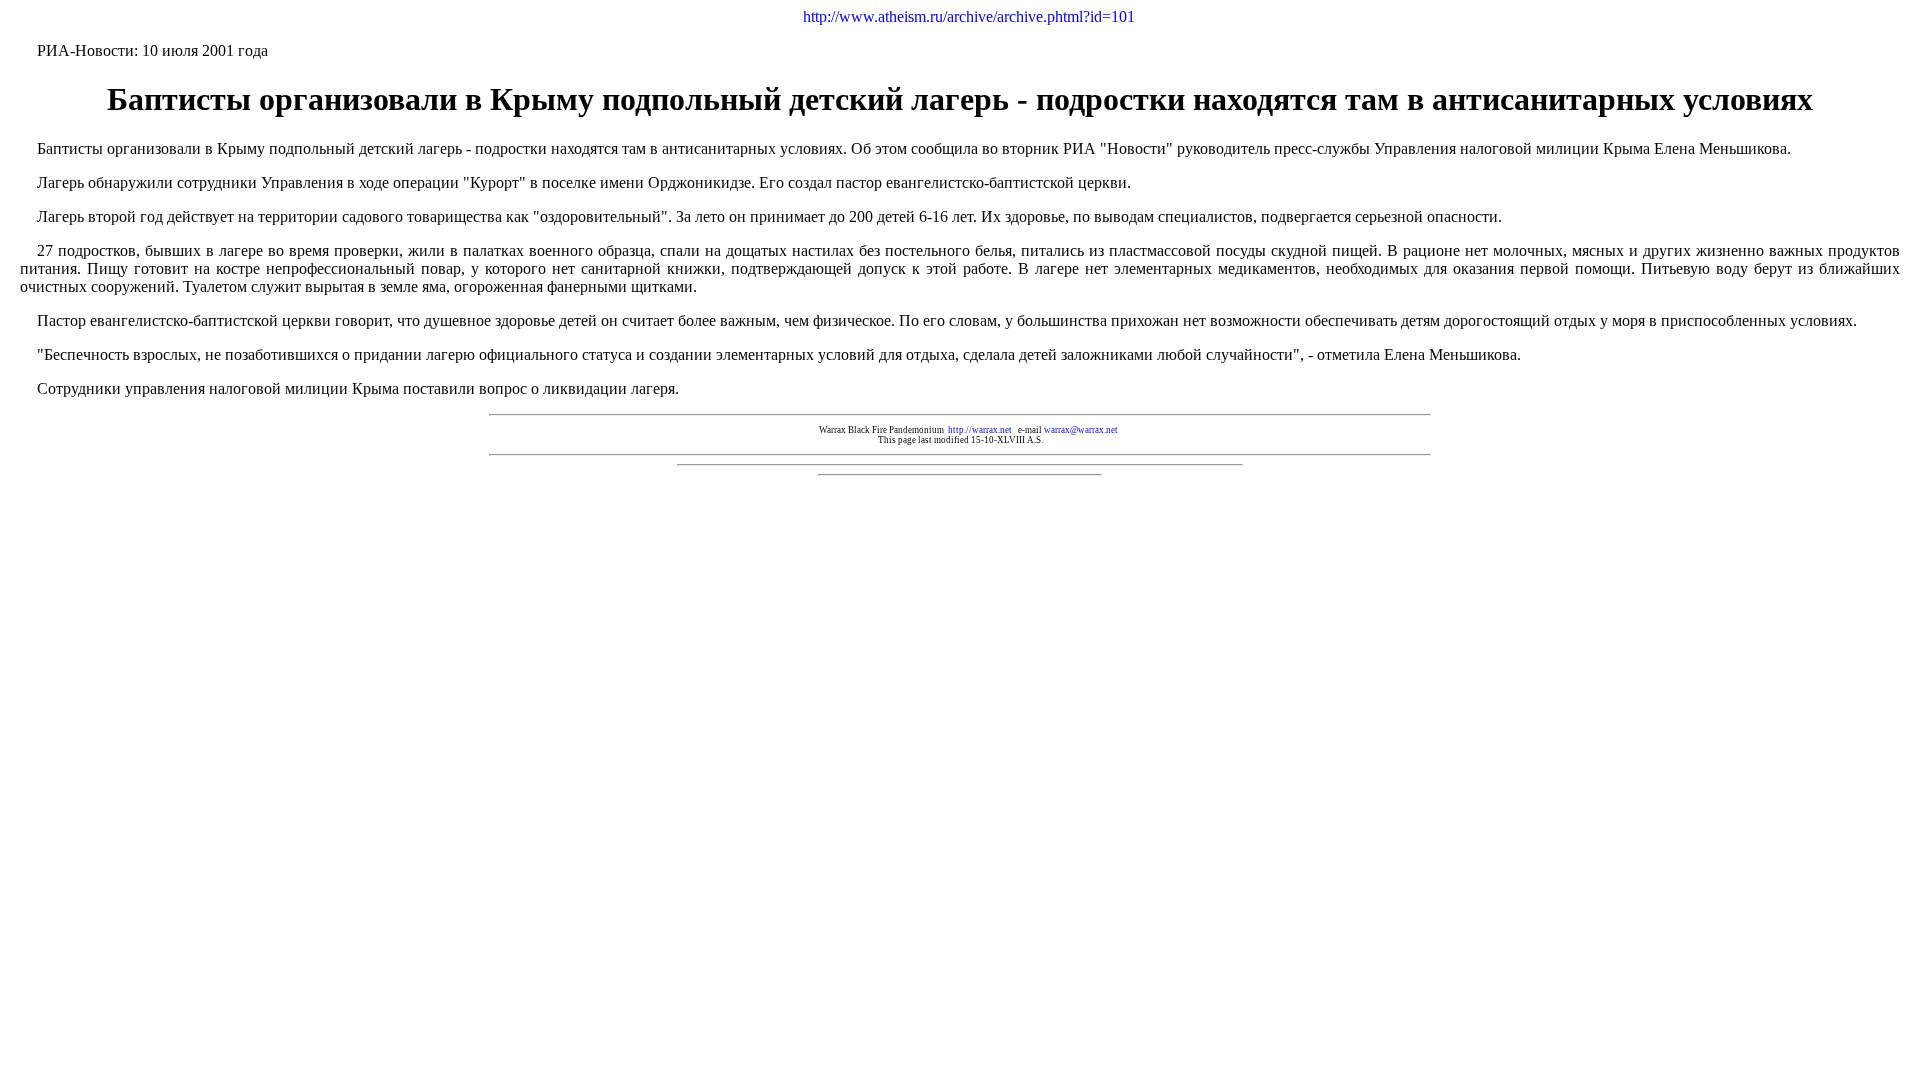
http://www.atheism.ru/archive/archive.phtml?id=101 (969, 16)
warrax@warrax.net (1081, 430)
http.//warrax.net (980, 430)
